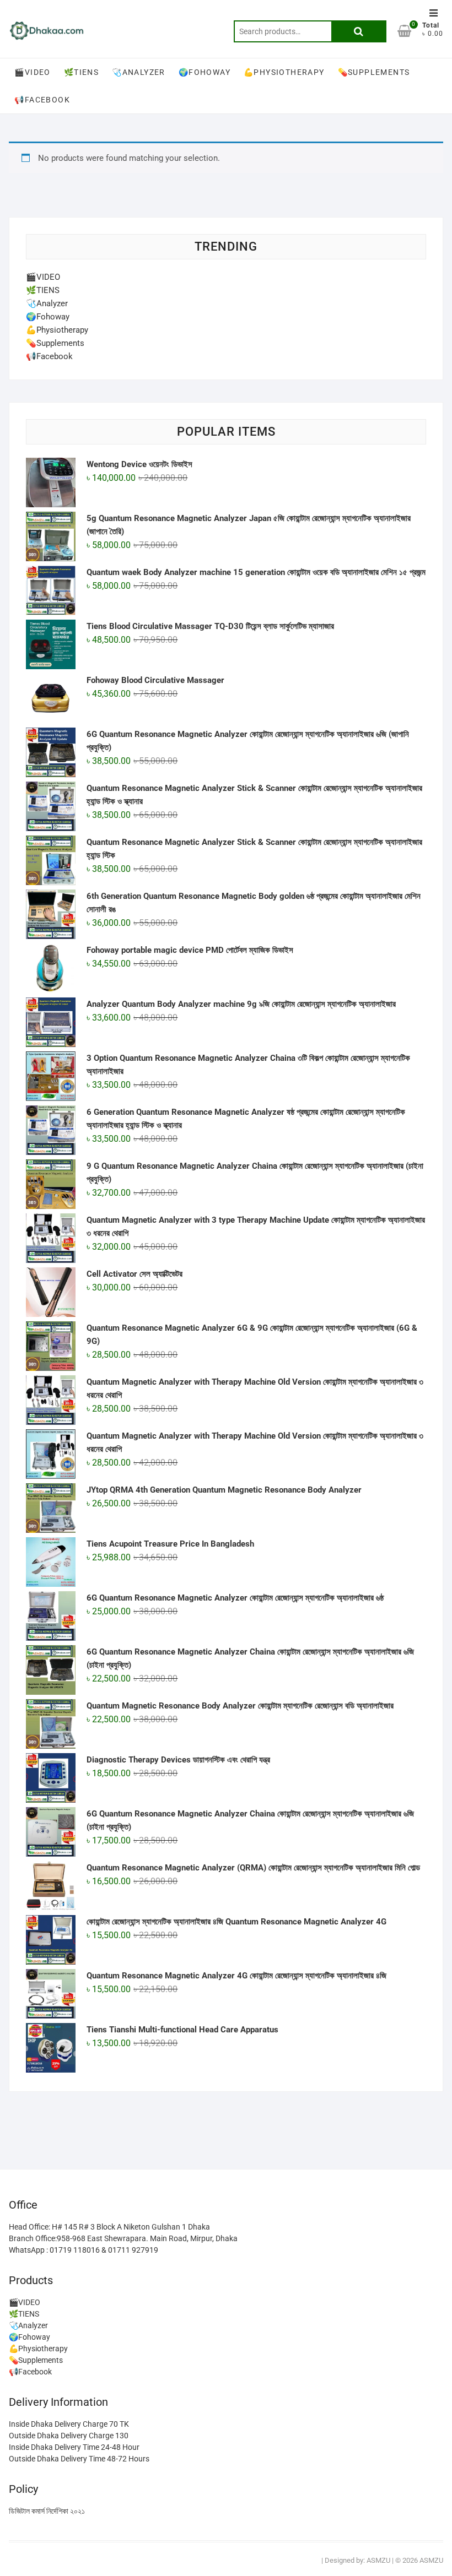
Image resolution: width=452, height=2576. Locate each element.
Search (359, 31)
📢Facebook (42, 100)
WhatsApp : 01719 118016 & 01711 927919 (84, 2250)
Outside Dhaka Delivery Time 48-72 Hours (79, 2459)
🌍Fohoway (205, 72)
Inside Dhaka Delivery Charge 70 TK (69, 2424)
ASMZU (378, 2560)
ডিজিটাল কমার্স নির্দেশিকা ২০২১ (47, 2511)
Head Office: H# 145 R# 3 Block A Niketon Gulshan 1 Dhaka (109, 2227)
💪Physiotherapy (284, 72)
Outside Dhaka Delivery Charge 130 (69, 2436)
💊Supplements (374, 72)
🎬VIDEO (32, 72)
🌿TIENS (81, 72)
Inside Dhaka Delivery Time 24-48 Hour (74, 2447)
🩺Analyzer (139, 72)
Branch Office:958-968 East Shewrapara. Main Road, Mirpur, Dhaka (123, 2238)
